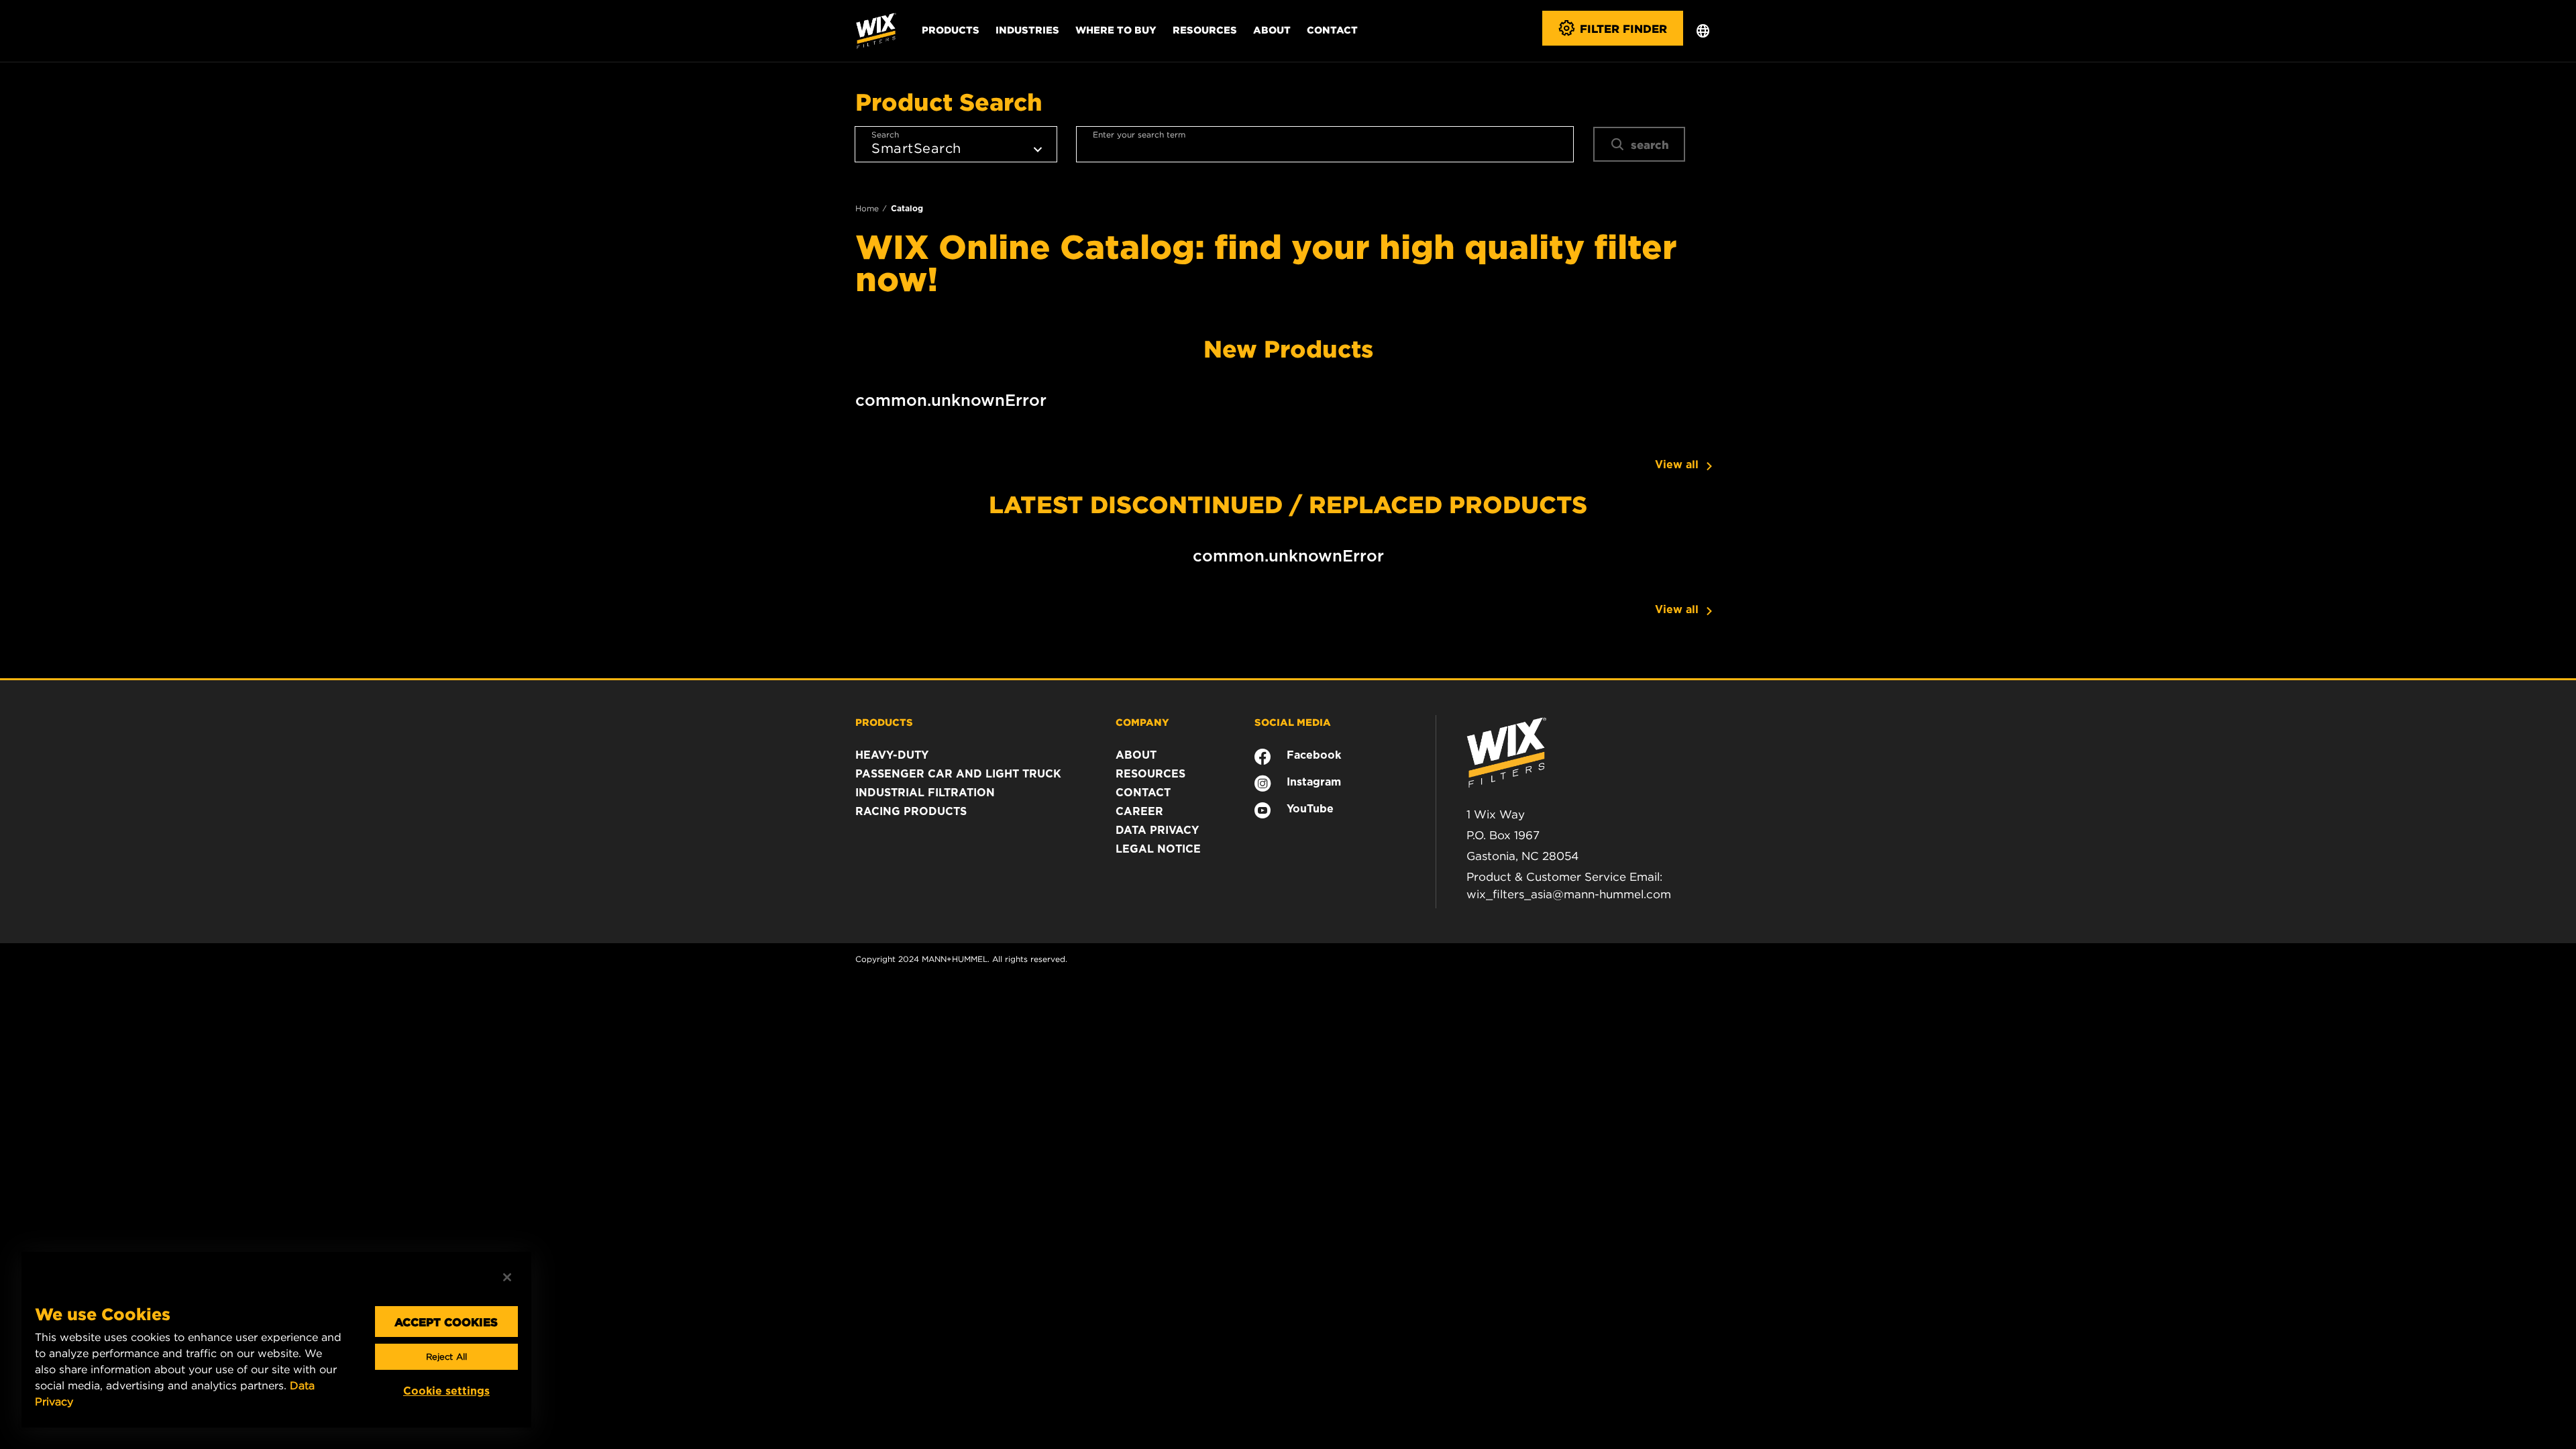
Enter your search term (1139, 135)
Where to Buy (1116, 30)
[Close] (507, 1277)
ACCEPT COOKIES (446, 1322)
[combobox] (1325, 144)
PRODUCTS (884, 722)
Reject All (446, 1357)
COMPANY (1142, 722)
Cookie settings (446, 1391)
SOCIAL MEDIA (1293, 722)
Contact (1332, 30)
